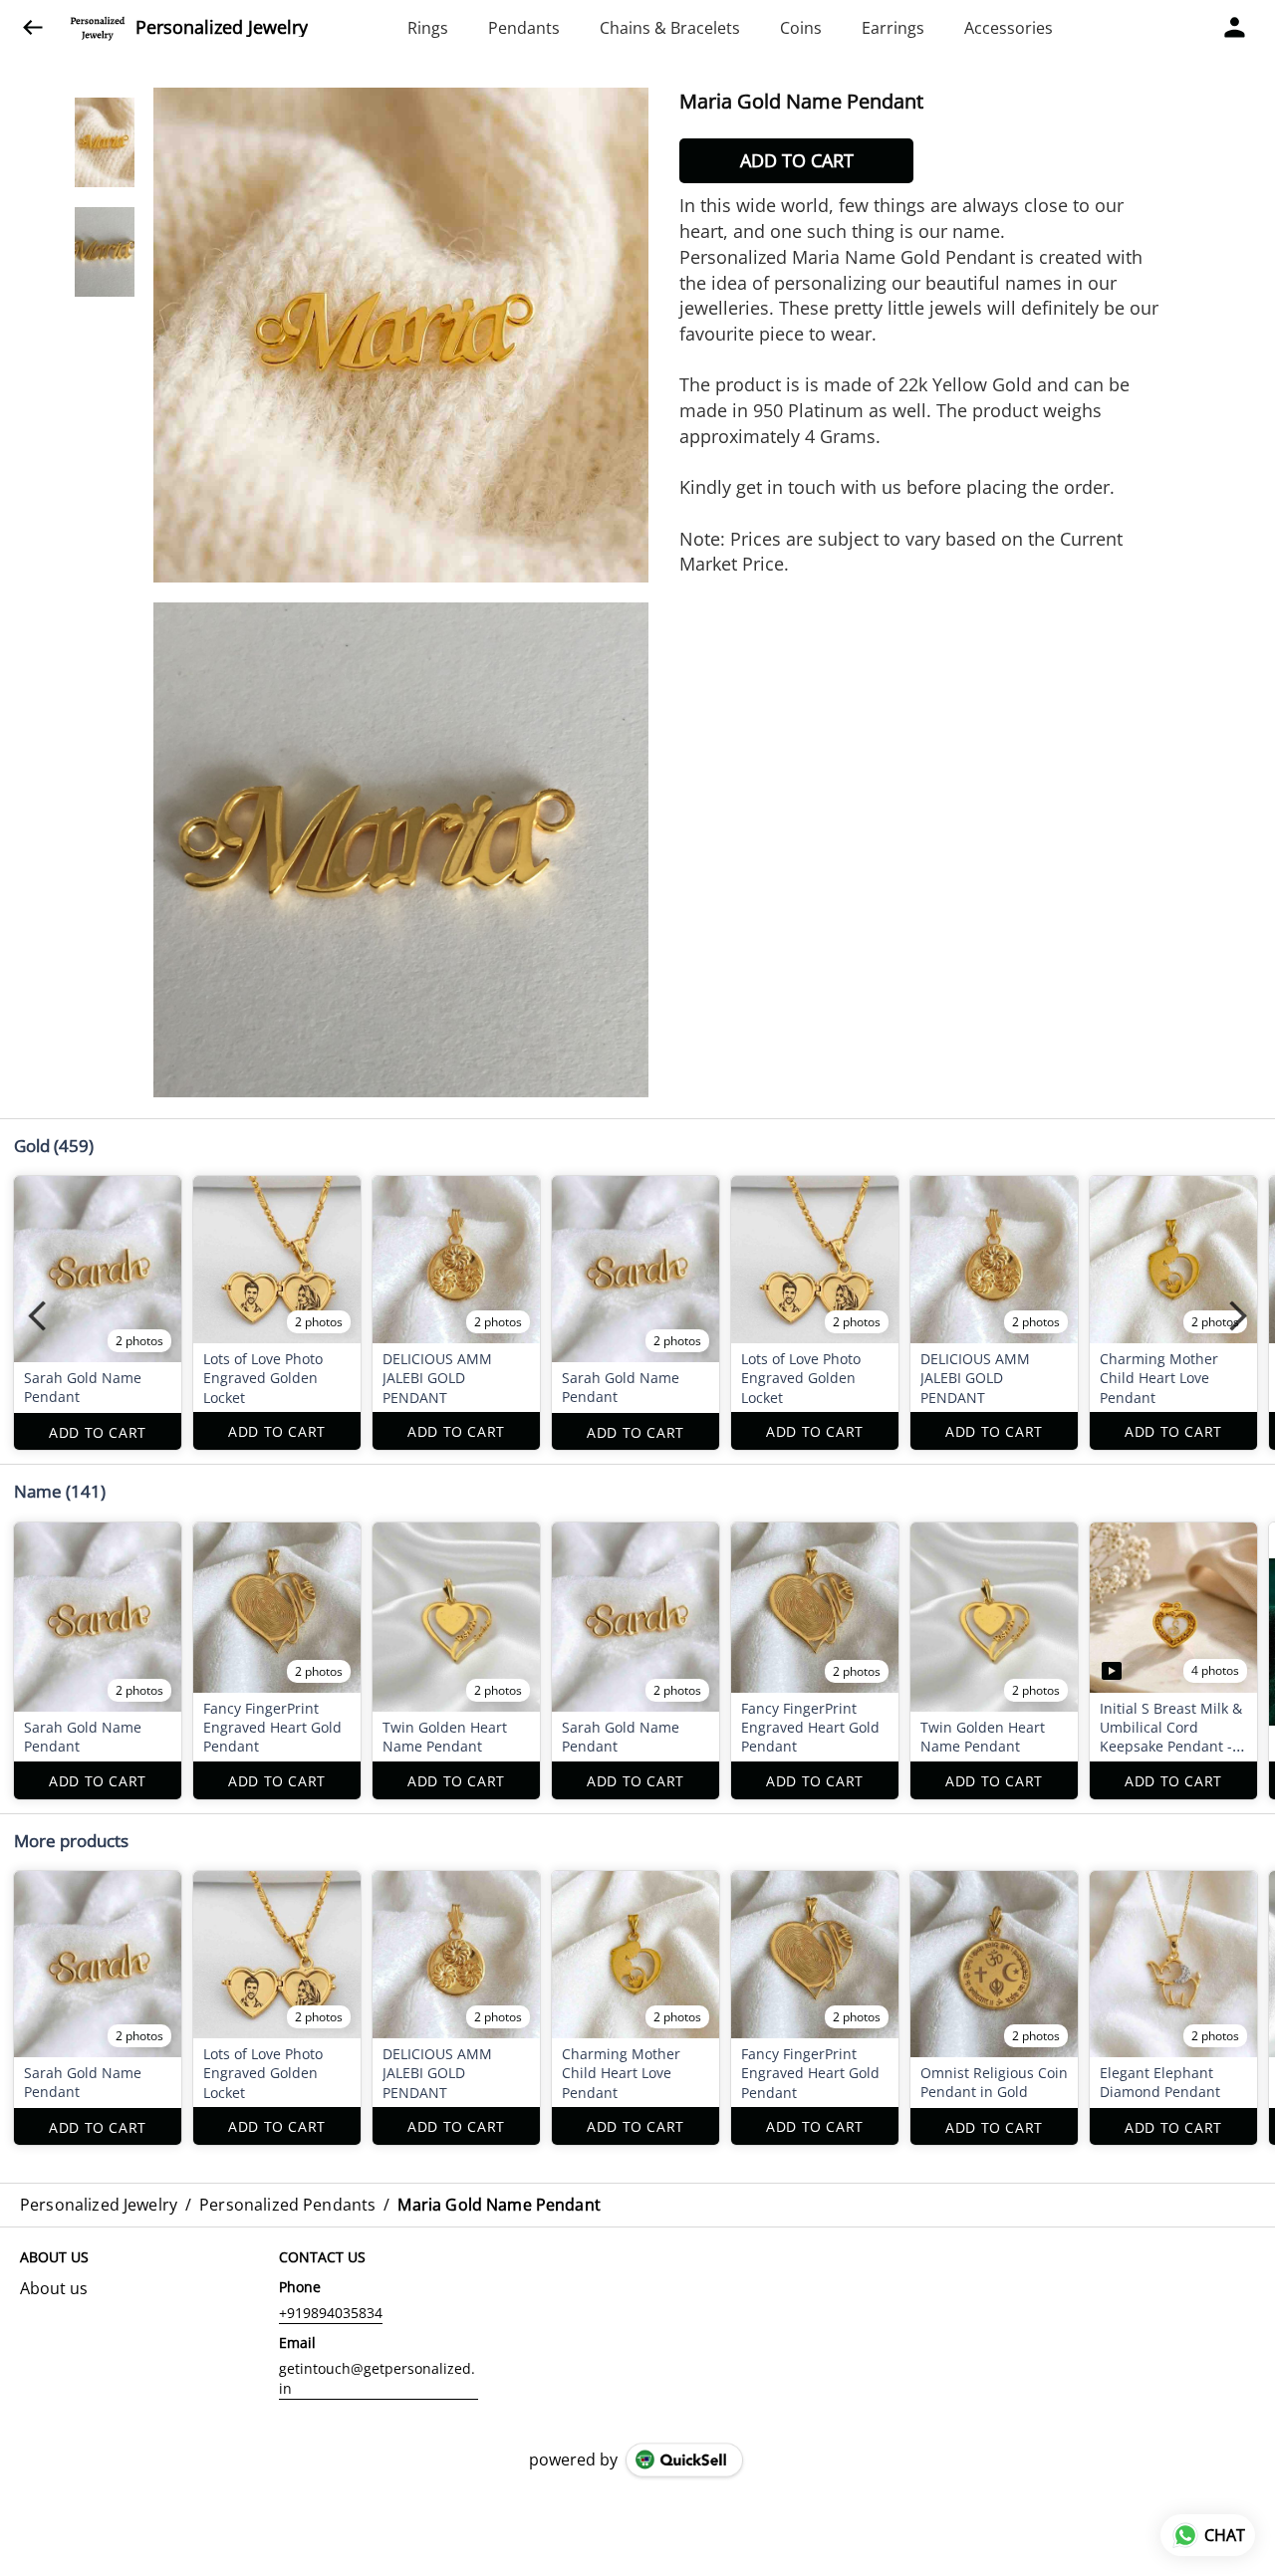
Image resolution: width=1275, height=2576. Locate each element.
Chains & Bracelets (670, 28)
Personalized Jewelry (222, 28)
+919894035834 (331, 2313)
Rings (428, 28)
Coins (801, 28)
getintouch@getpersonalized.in (377, 2378)
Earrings (893, 28)
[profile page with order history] (1235, 28)
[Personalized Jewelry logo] (98, 28)
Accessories (1009, 28)
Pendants (524, 28)
